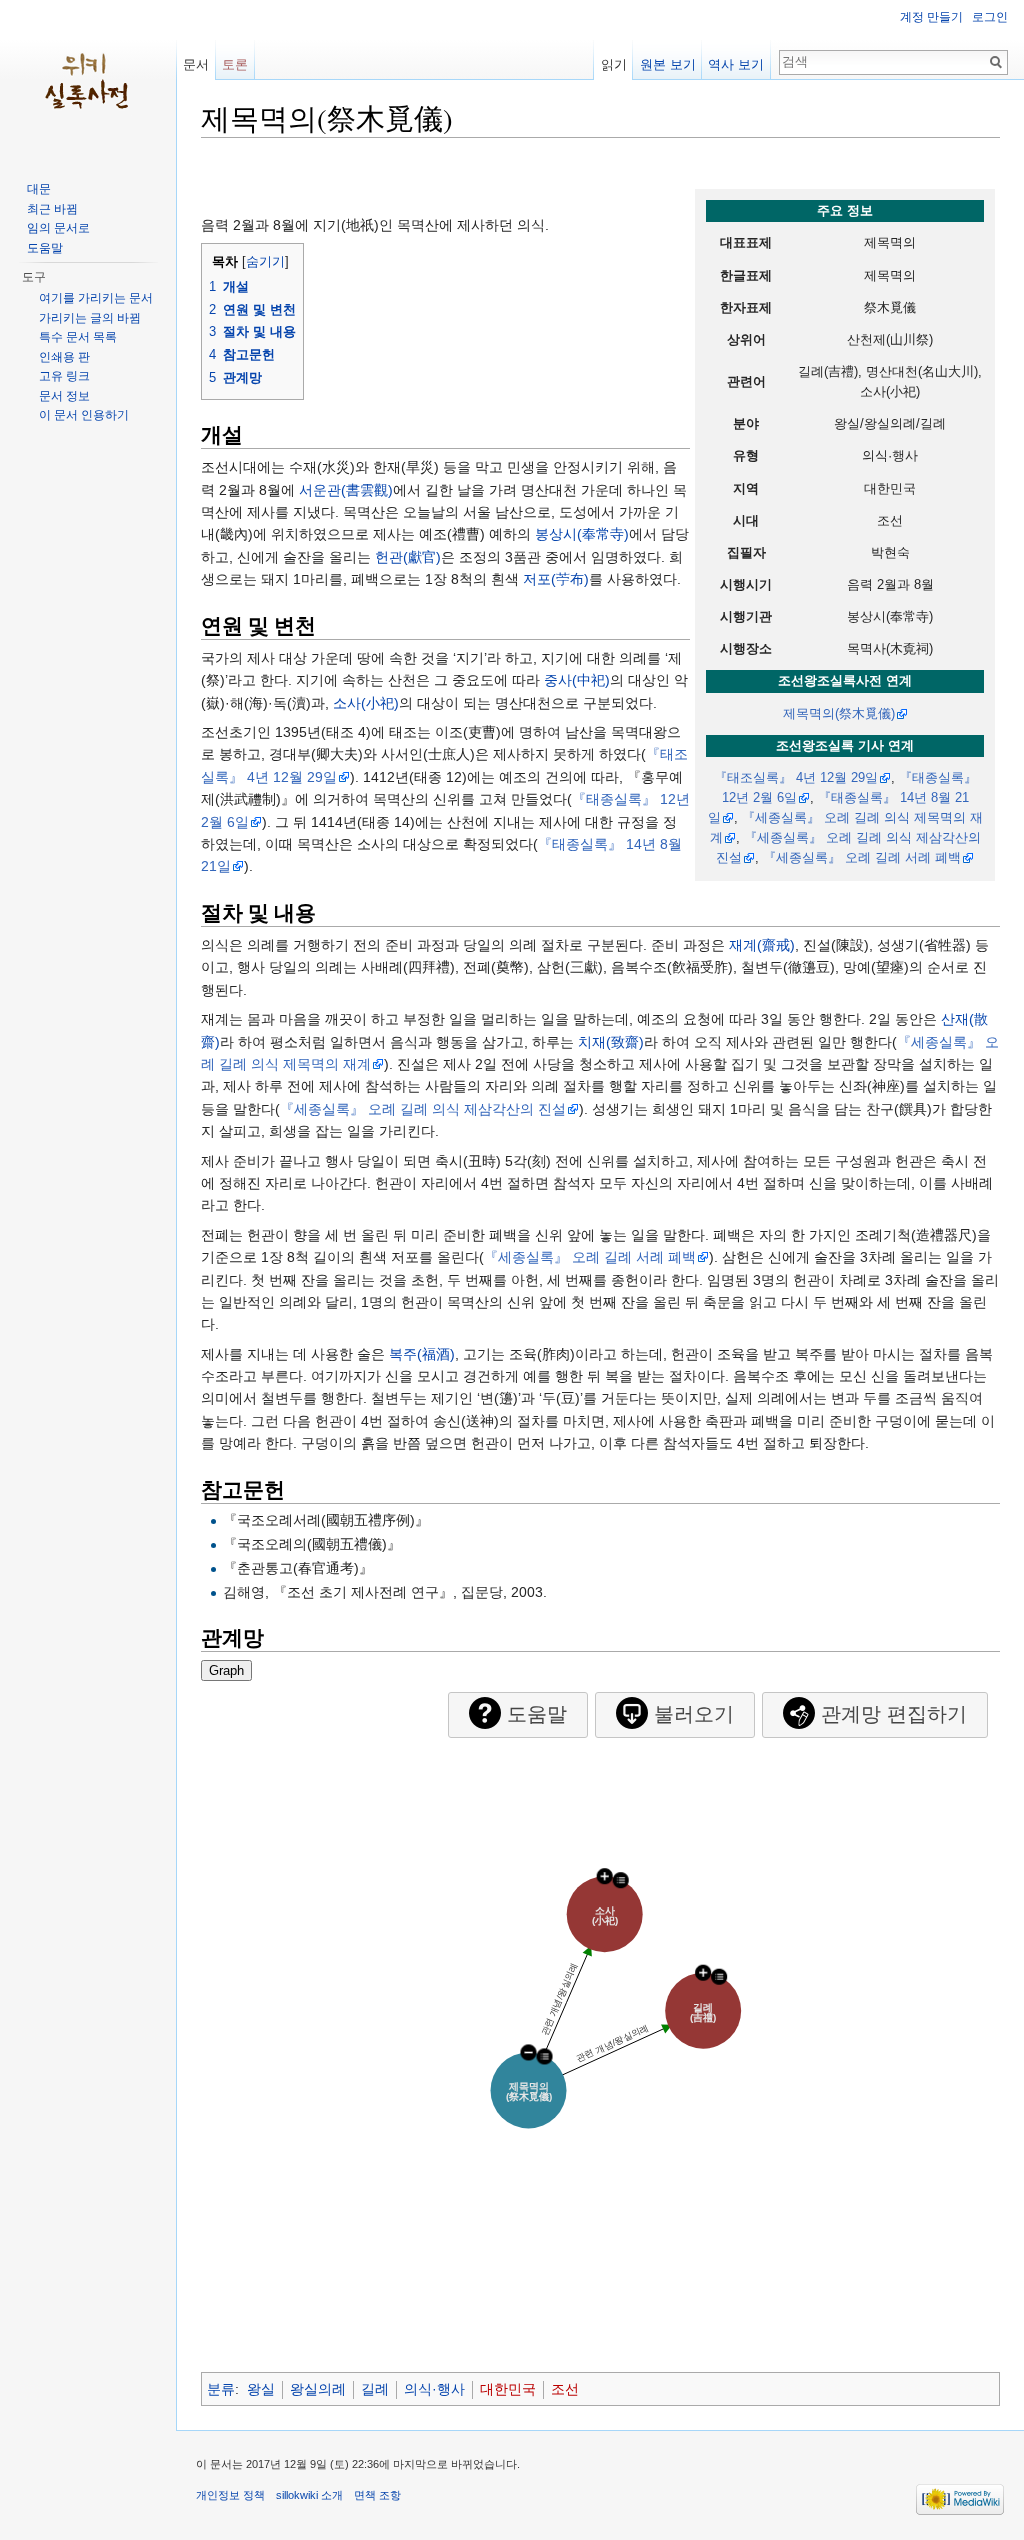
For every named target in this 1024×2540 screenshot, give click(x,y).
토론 (235, 64)
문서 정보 (64, 396)
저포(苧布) (556, 579)
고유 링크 (64, 376)
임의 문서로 (58, 228)
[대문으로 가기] (88, 80)
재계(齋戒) (762, 945)
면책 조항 (377, 2495)
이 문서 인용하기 (84, 415)
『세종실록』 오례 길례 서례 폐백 (862, 858)
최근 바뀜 (52, 209)
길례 (375, 2389)
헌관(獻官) (408, 557)
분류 (221, 2389)
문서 (196, 64)
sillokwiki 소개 (309, 2495)
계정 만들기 (931, 17)
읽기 (614, 64)
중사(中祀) (577, 680)
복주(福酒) (422, 1354)
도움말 (45, 248)
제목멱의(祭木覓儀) (839, 714)
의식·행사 (434, 2389)
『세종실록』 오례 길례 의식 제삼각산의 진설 (423, 1109)
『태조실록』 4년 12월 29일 (796, 778)
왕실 (261, 2389)
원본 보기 (668, 64)
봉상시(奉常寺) (582, 534)
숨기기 (265, 262)
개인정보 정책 (230, 2495)
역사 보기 (736, 64)
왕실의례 (318, 2389)
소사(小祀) (366, 703)
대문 (39, 189)
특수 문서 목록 (78, 337)
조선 (565, 2389)
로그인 (990, 17)
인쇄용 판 (64, 357)
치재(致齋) (611, 1042)
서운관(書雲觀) (346, 490)
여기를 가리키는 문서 (96, 298)
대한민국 (508, 2389)
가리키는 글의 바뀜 (90, 318)
